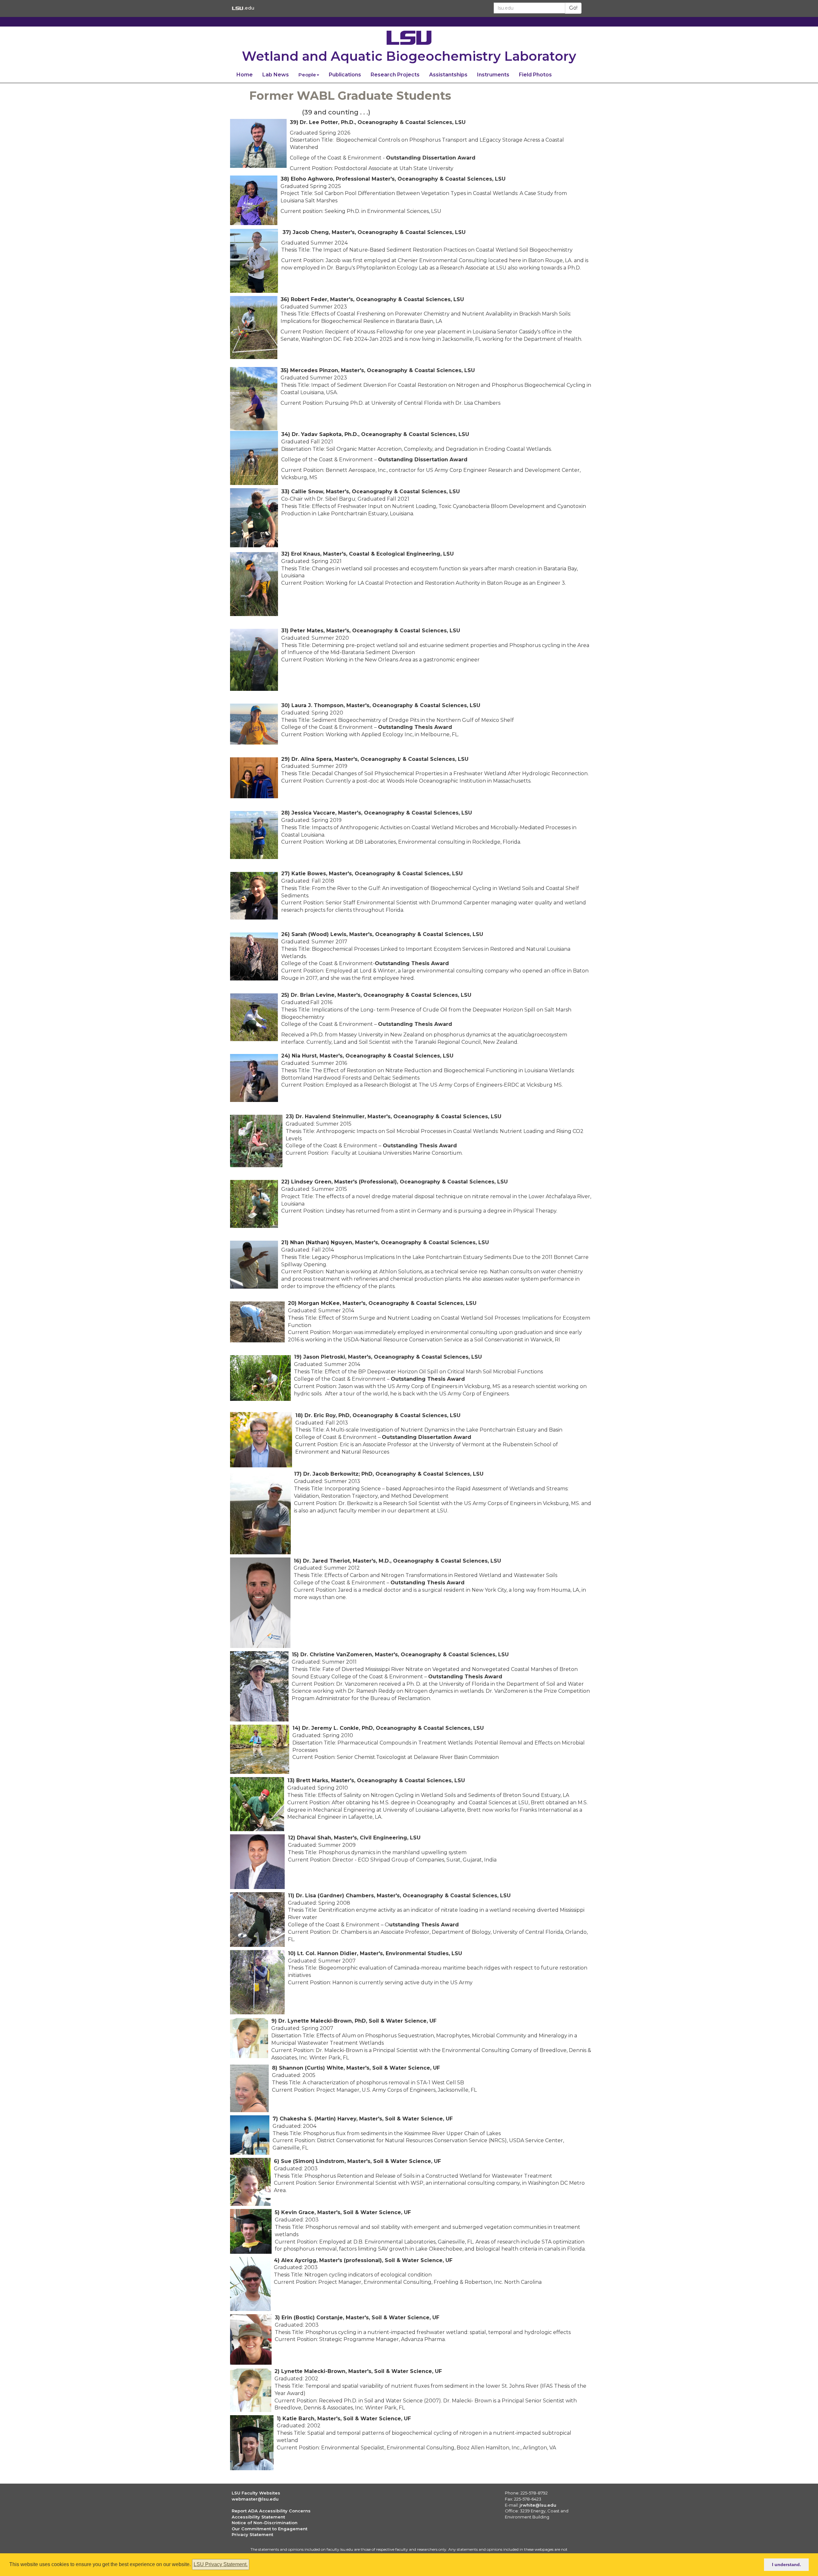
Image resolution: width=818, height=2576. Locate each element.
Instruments (493, 75)
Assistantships (448, 75)
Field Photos (535, 75)
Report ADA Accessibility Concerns (271, 2511)
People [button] (307, 75)
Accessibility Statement (258, 2517)
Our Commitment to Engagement (270, 2529)
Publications (345, 75)
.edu (249, 8)
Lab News (276, 75)
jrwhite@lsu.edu (538, 2505)
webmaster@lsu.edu (255, 2499)
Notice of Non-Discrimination (265, 2523)
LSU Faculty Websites (256, 2493)
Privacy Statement (252, 2534)
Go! (573, 8)
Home (245, 75)
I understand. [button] (787, 2564)
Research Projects (395, 75)
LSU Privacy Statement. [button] (221, 2564)
